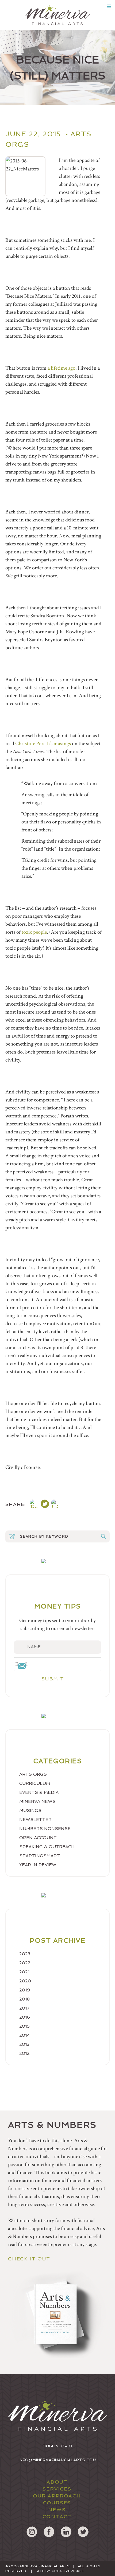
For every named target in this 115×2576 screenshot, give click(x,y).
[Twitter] (45, 1505)
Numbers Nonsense (45, 1829)
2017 (24, 2008)
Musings (30, 1810)
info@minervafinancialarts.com (58, 2460)
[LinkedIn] (56, 1505)
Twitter (83, 2532)
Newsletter (35, 1820)
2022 (25, 1963)
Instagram (32, 2532)
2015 (24, 2026)
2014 (25, 2035)
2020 (25, 1981)
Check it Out (29, 2259)
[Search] (103, 1536)
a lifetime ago (62, 368)
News (57, 2510)
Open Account (38, 1838)
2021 (24, 1972)
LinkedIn (66, 2532)
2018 (24, 1999)
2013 (24, 2044)
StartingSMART (40, 1856)
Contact (57, 2516)
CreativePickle (68, 2571)
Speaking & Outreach (47, 1847)
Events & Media (39, 1792)
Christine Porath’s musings (43, 744)
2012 (24, 2053)
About (57, 2482)
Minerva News (37, 1801)
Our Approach (57, 2496)
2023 (25, 1954)
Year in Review (38, 1865)
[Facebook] (34, 1505)
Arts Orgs (33, 1774)
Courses (57, 2503)
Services (57, 2489)
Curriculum (35, 1783)
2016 (25, 2017)
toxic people (34, 932)
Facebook (49, 2532)
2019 (25, 1990)
